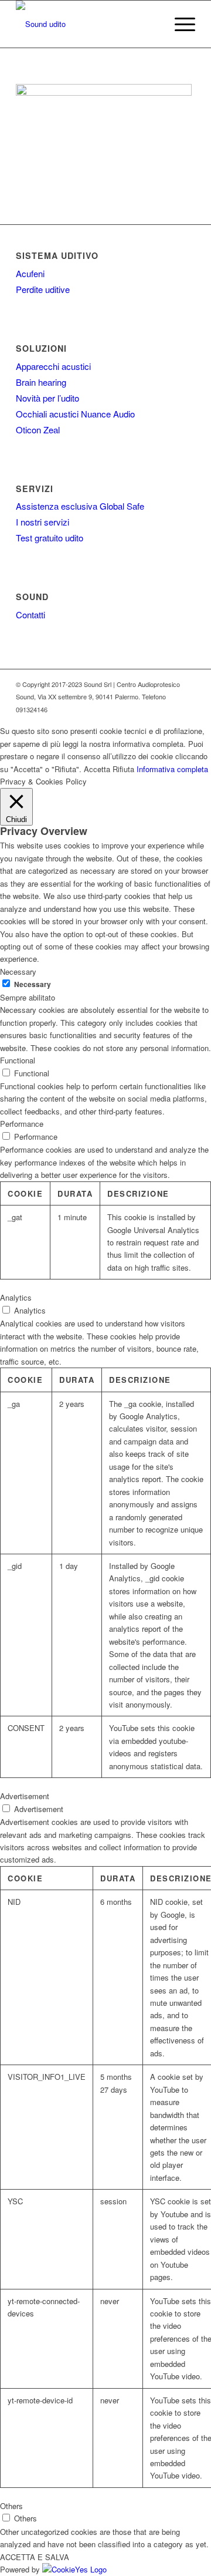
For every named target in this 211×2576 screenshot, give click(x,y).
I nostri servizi (42, 522)
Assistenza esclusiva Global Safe (80, 506)
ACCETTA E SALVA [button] (35, 2557)
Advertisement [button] (25, 1796)
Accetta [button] (97, 769)
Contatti (30, 614)
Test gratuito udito (50, 538)
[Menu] (179, 24)
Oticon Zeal (38, 430)
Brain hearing (41, 382)
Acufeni (30, 273)
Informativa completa (172, 769)
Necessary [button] (18, 972)
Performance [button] (22, 1124)
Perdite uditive (43, 289)
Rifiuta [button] (123, 769)
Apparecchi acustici (53, 366)
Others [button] (11, 2506)
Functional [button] (18, 1060)
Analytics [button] (16, 1297)
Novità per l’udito (47, 398)
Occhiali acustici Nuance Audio (75, 414)
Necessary (33, 984)
